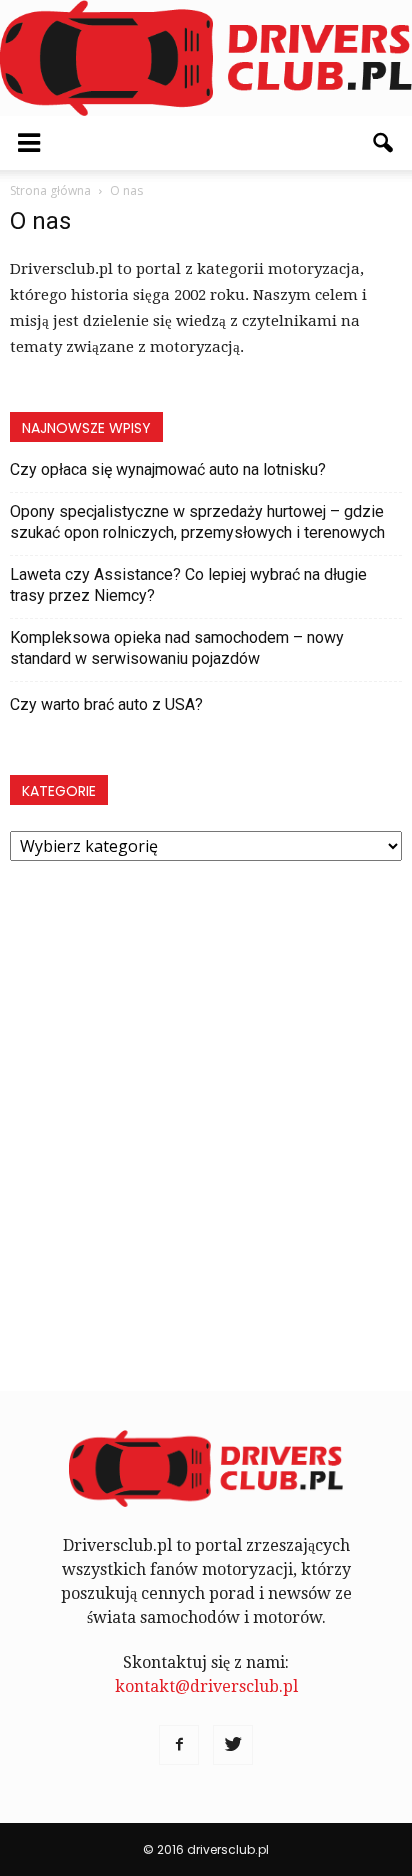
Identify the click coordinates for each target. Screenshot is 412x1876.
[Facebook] (179, 1745)
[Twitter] (233, 1745)
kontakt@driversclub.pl (206, 1686)
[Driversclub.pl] (206, 58)
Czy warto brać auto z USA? (106, 704)
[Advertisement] (206, 1115)
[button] (384, 143)
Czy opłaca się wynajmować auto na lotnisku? (168, 469)
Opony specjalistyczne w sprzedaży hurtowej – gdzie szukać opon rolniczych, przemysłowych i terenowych (197, 522)
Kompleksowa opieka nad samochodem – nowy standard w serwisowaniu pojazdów (177, 648)
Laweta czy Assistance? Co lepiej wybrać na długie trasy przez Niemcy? (188, 585)
